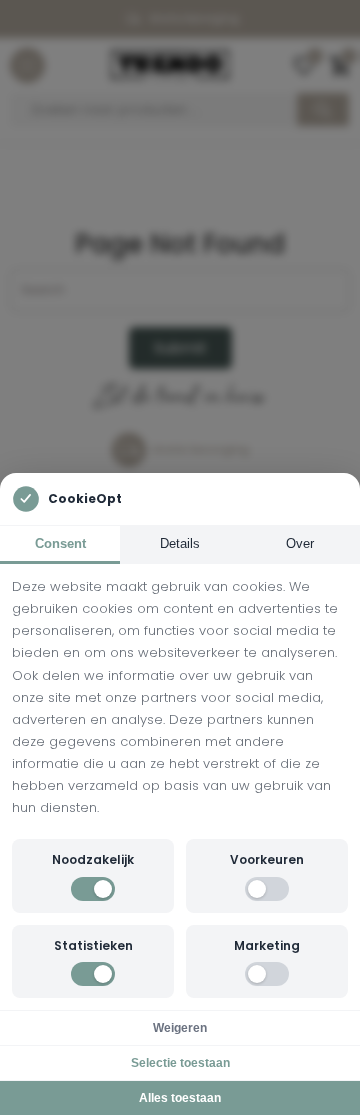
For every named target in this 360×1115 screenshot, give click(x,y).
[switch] (93, 889)
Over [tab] (300, 543)
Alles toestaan (180, 1098)
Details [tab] (180, 543)
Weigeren (180, 1028)
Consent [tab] (60, 543)
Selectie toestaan (180, 1063)
